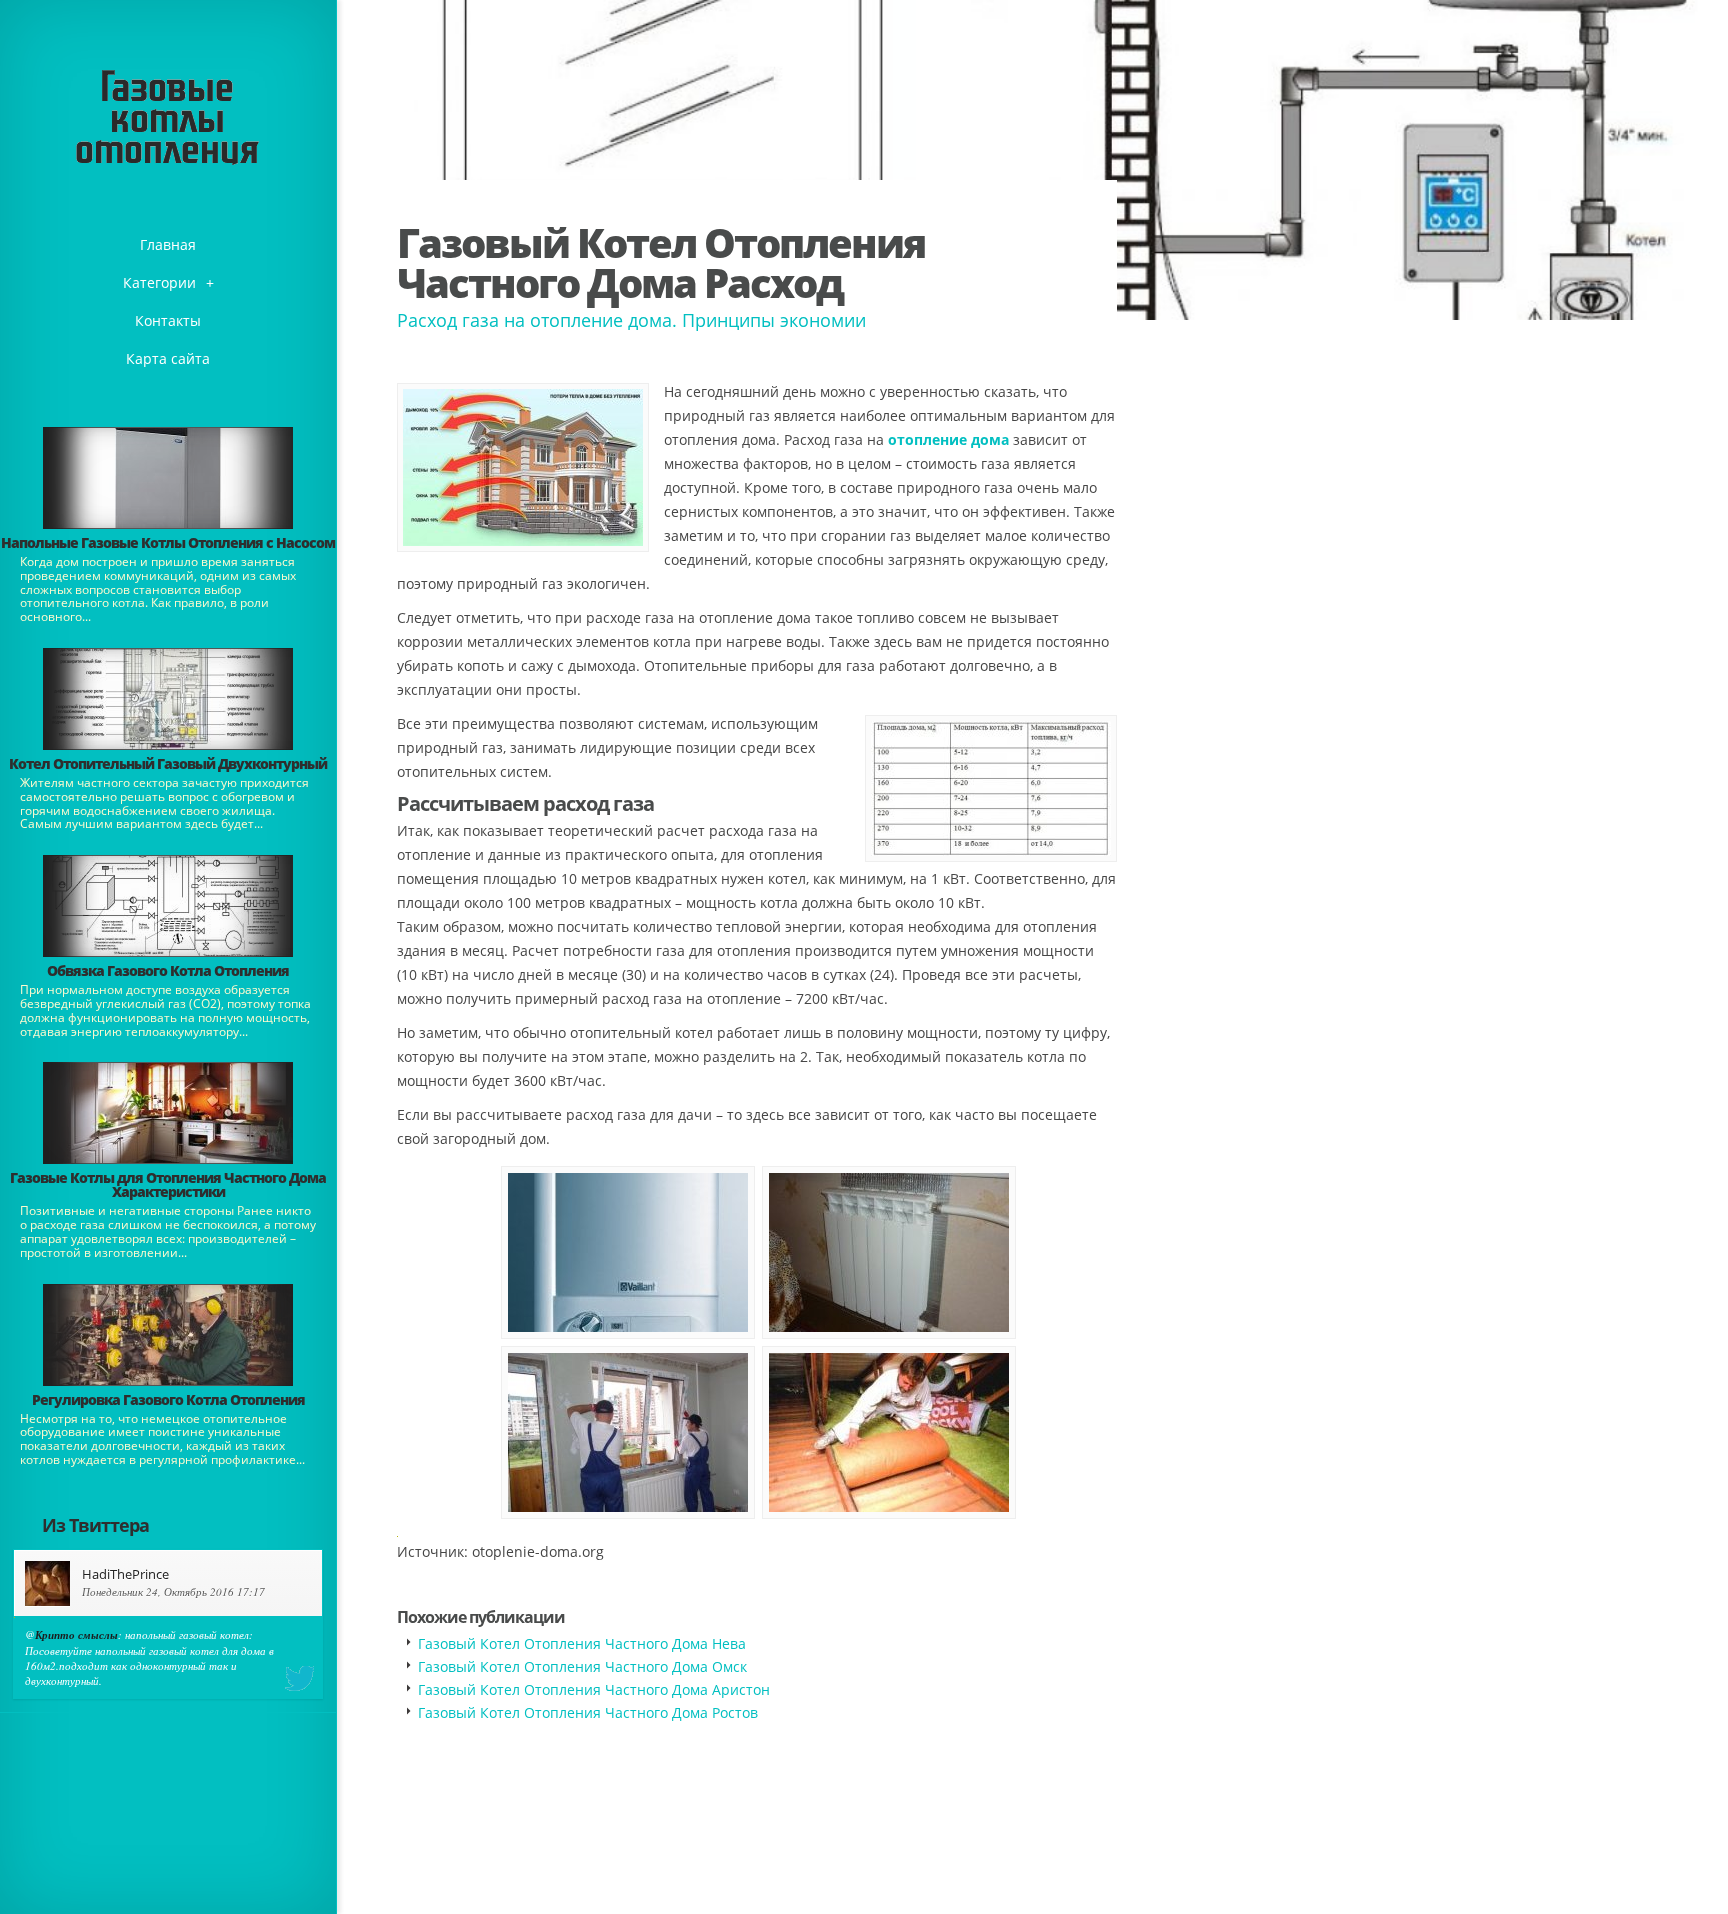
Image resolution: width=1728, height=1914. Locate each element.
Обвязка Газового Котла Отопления (168, 970)
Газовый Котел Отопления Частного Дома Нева (582, 1643)
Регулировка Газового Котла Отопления (168, 1399)
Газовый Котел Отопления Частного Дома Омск (582, 1666)
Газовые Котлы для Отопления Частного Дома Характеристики (168, 1184)
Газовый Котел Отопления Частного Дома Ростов (588, 1712)
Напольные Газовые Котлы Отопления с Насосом (168, 542)
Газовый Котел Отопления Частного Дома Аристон (594, 1689)
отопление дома (948, 439)
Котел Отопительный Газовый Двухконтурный (168, 763)
